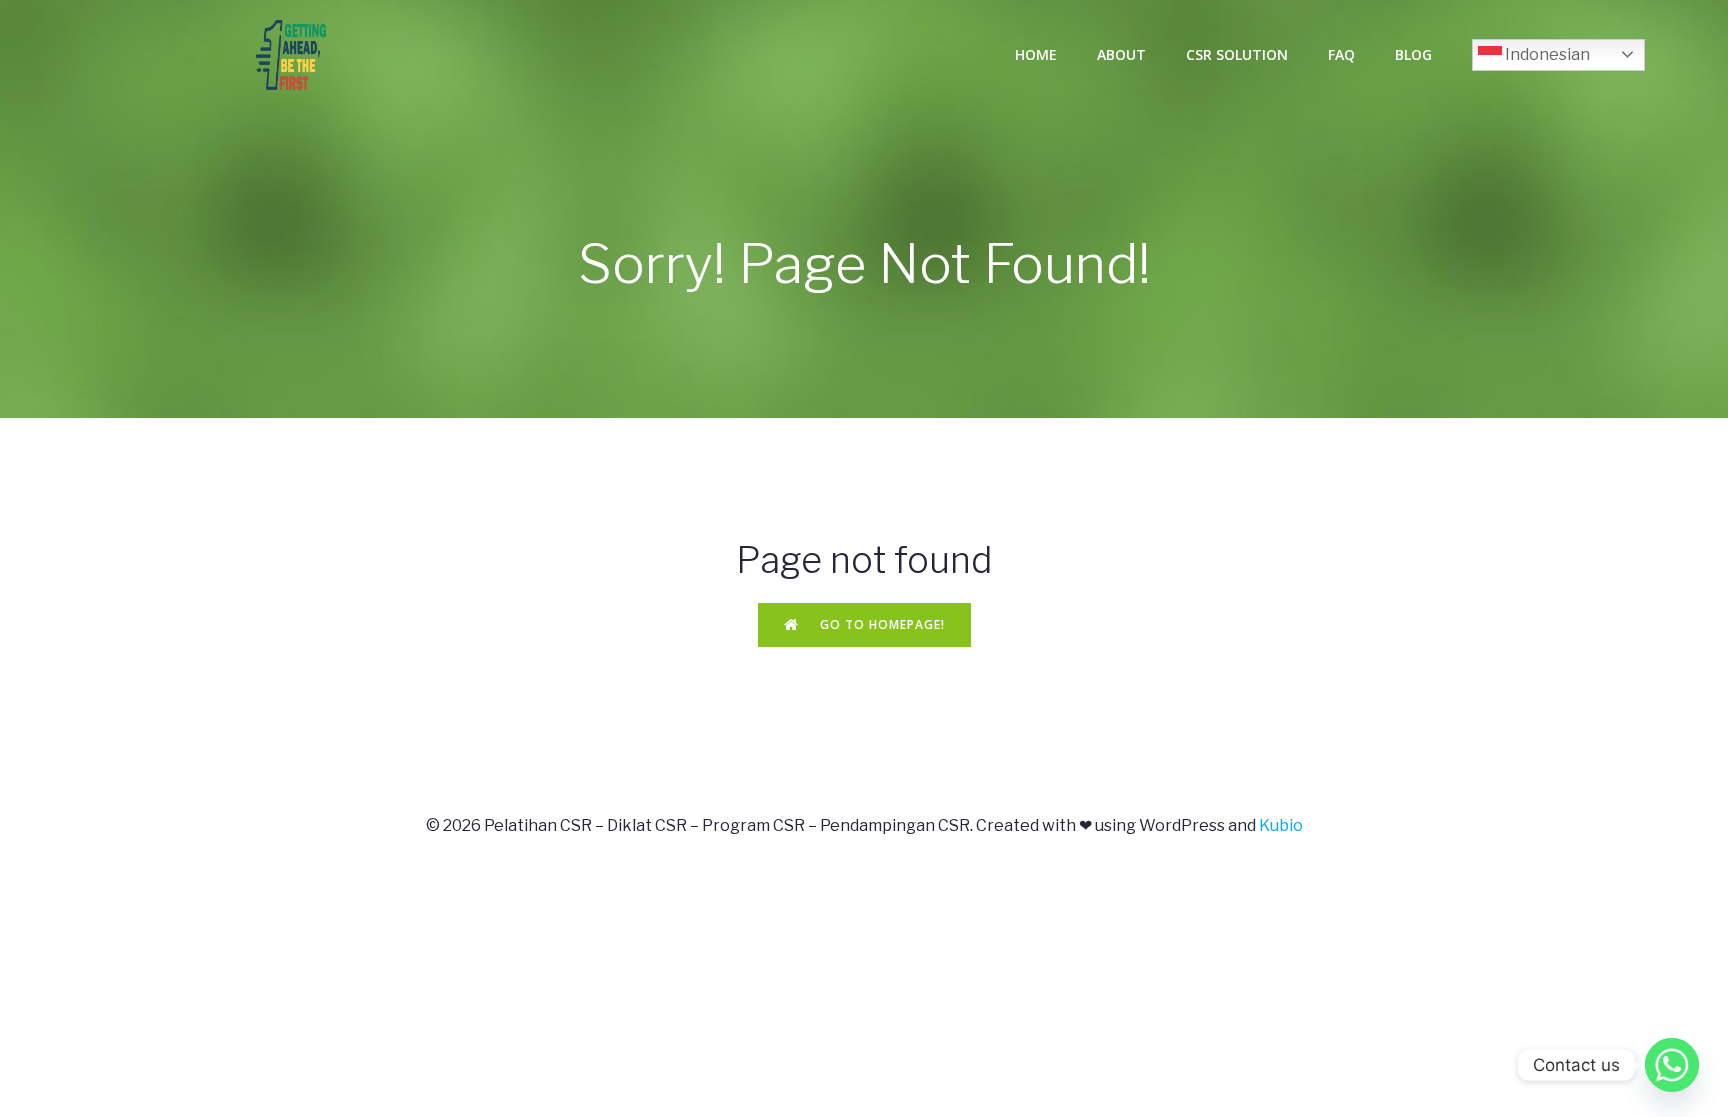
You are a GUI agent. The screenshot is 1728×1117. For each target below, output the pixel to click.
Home (1036, 54)
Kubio (1281, 825)
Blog (1413, 54)
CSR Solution (1237, 54)
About (1121, 54)
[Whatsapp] (1672, 1065)
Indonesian (1546, 54)
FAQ (1341, 54)
